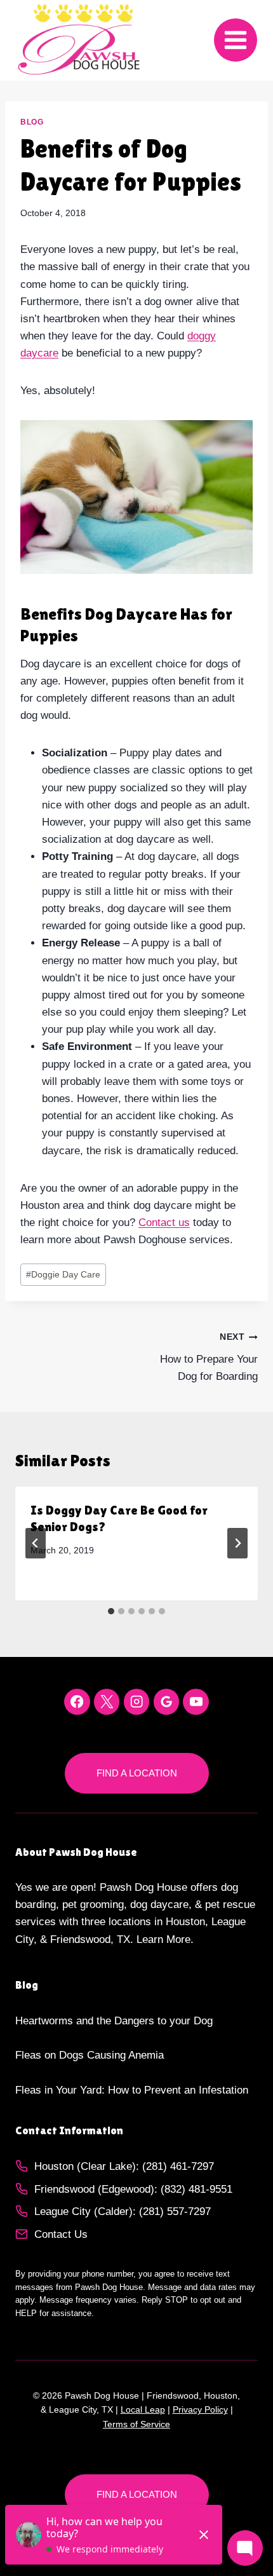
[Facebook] (77, 1702)
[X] (107, 1702)
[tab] (111, 1611)
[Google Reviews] (167, 1702)
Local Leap (143, 2409)
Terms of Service (136, 2424)
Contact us (164, 1223)
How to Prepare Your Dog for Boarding (209, 1357)
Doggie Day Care (63, 1275)
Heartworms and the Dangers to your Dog (114, 2021)
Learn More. (165, 1939)
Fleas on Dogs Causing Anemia (90, 2055)
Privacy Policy (200, 2409)
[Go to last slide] (36, 1543)
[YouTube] (196, 1702)
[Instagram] (137, 1702)
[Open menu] (236, 40)
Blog (32, 122)
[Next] (237, 1543)
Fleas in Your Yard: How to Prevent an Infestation (132, 2090)
